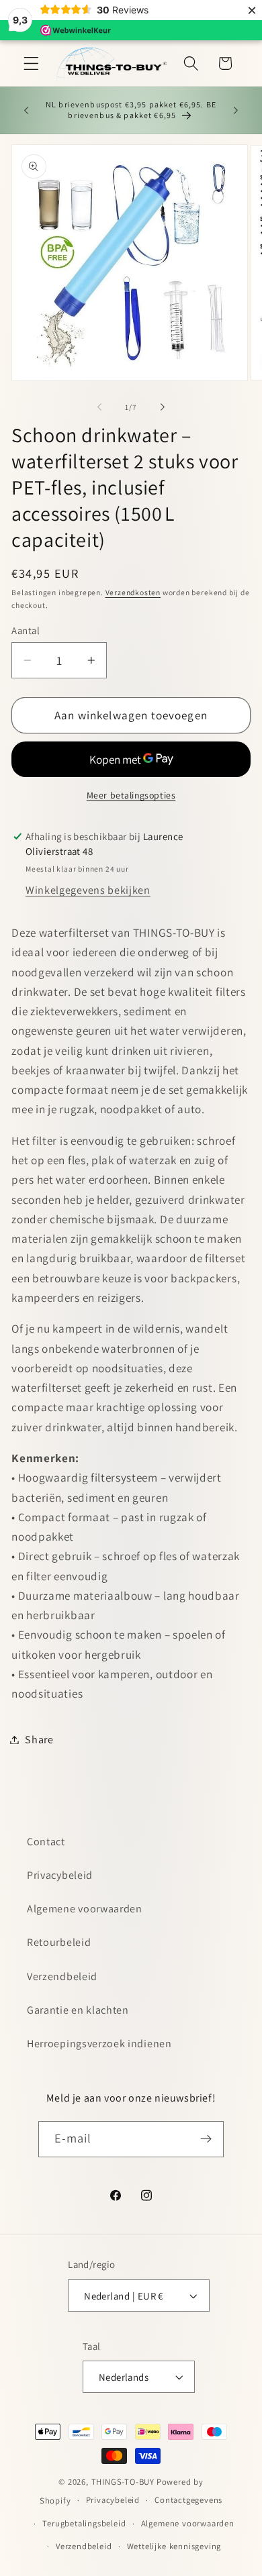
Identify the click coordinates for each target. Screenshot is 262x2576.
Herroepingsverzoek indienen (99, 2044)
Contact (46, 1842)
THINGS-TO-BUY (123, 2482)
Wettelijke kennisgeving (174, 2546)
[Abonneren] (207, 2139)
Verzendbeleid (62, 1976)
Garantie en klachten (78, 2010)
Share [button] (39, 1740)
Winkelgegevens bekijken (88, 890)
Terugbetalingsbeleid (84, 2523)
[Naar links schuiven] (99, 407)
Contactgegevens (188, 2500)
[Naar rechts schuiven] (163, 407)
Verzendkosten (133, 592)
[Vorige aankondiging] (26, 110)
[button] (31, 63)
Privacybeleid (60, 1875)
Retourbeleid (59, 1942)
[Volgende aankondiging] (236, 110)
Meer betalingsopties (131, 795)
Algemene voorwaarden (85, 1909)
